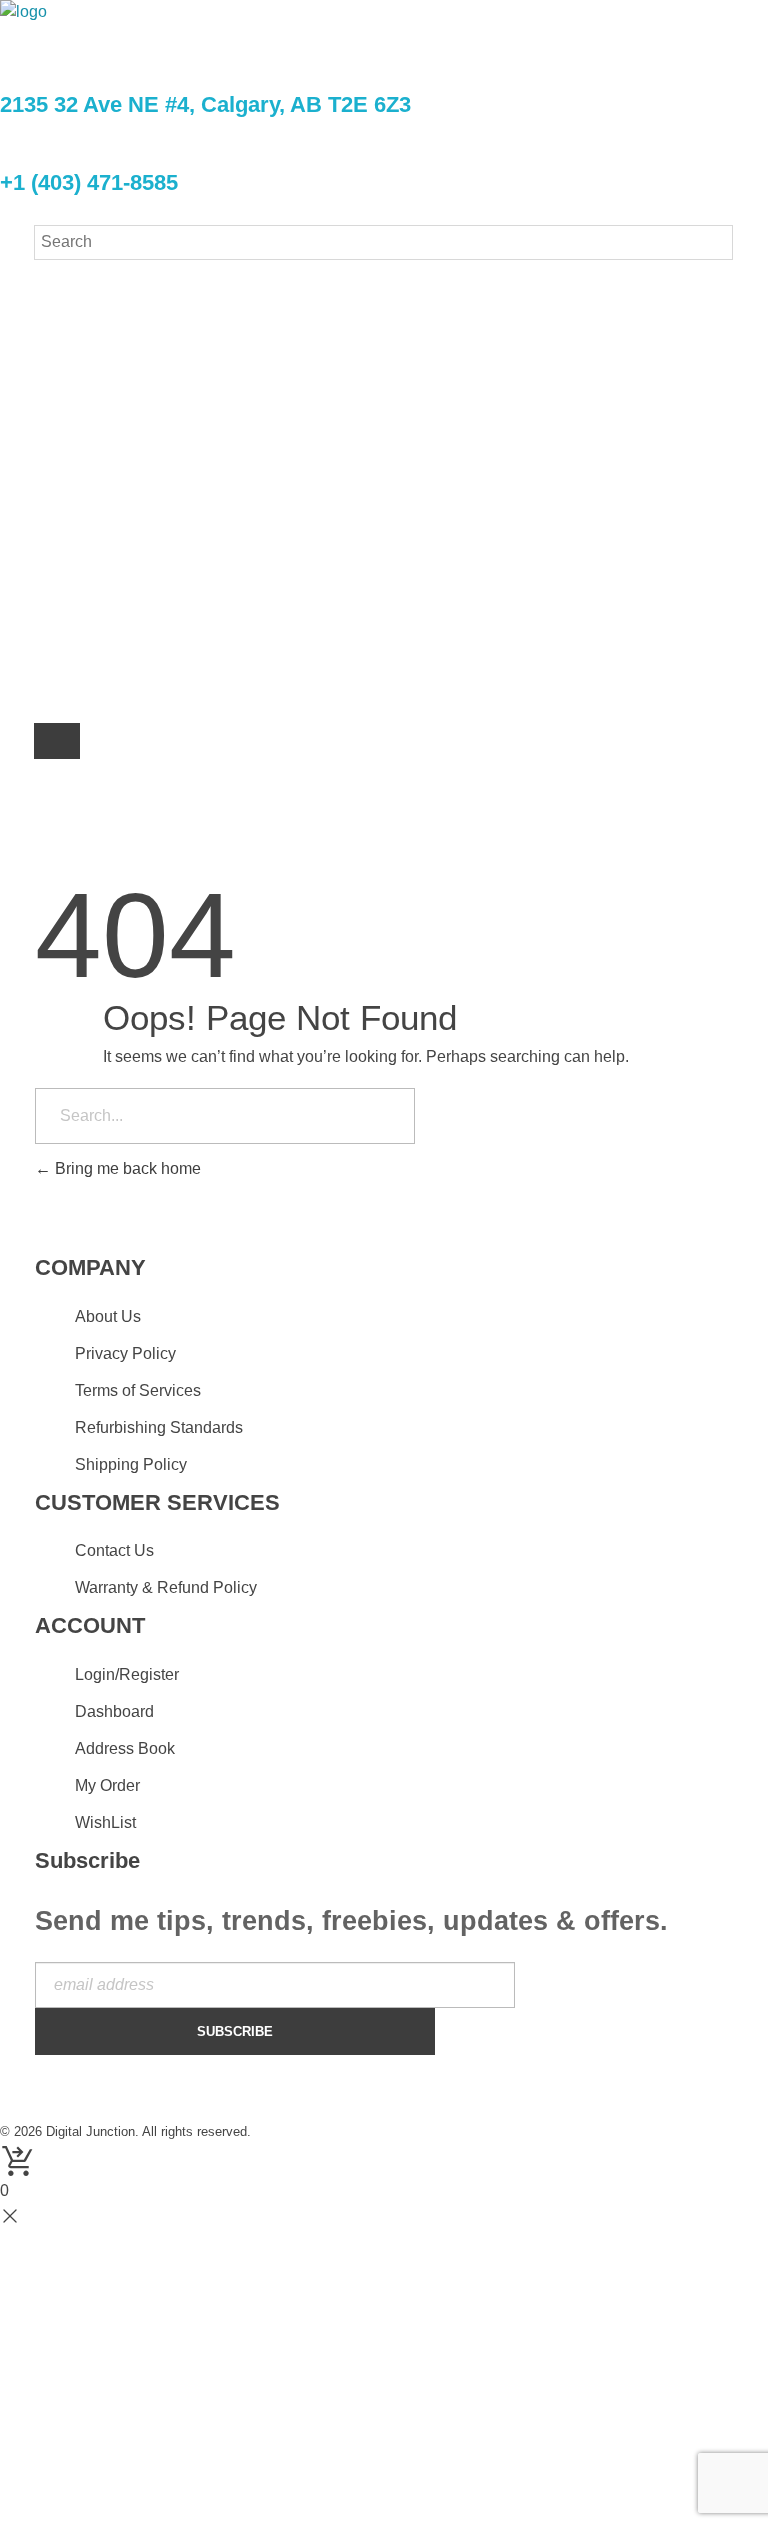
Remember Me (192, 452)
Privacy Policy (284, 604)
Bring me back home (126, 1168)
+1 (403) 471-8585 (89, 182)
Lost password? (170, 526)
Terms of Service (429, 604)
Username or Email (191, 299)
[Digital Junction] (117, 32)
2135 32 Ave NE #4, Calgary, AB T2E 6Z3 (205, 104)
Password (153, 376)
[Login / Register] (57, 744)
